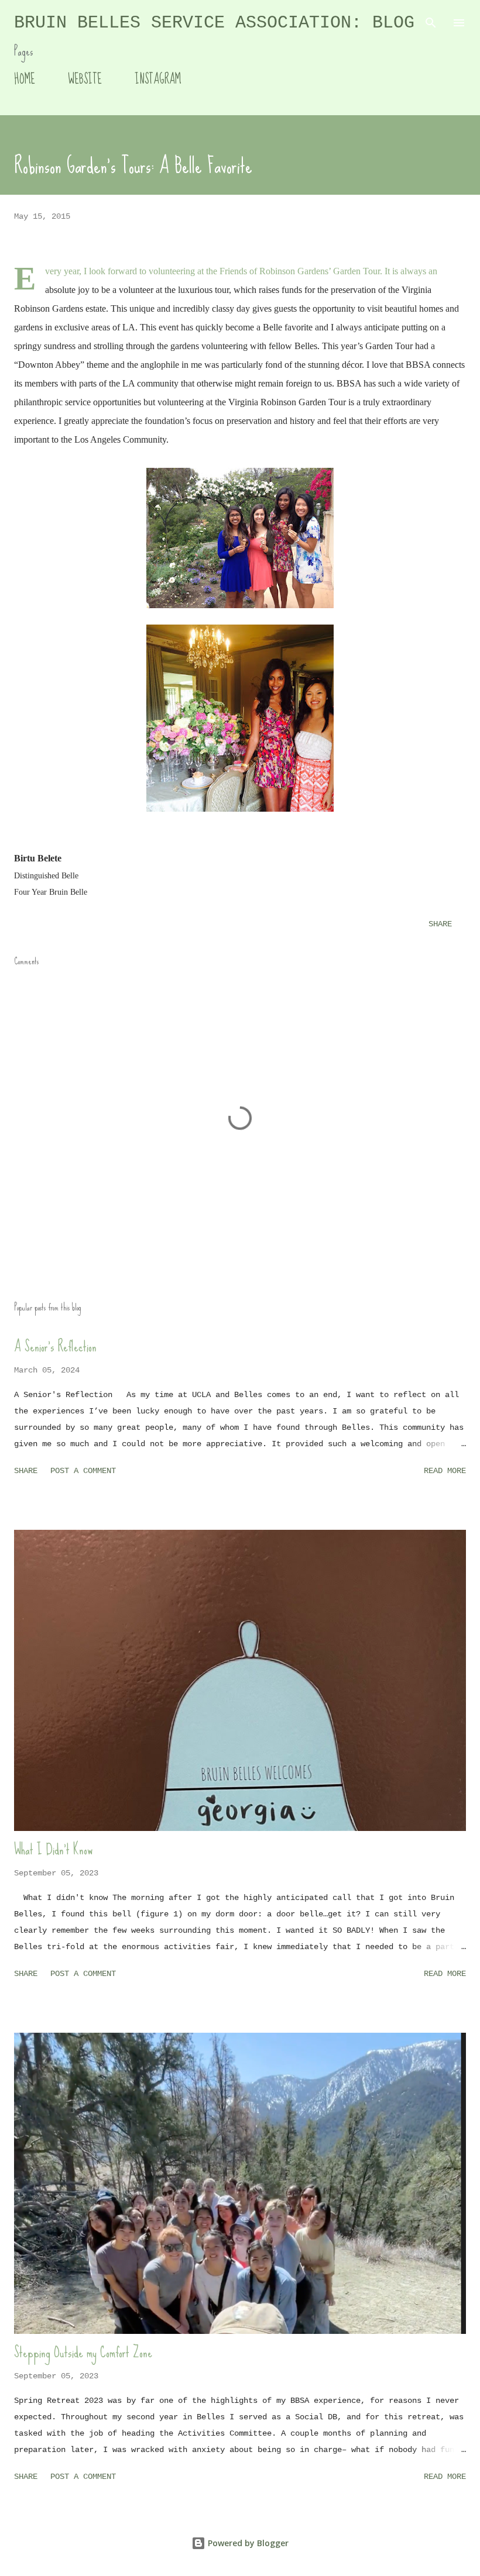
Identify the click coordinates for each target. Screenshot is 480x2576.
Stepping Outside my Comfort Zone (83, 2352)
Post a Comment (83, 1471)
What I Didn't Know (53, 1849)
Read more (445, 1471)
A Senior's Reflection (55, 1346)
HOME (25, 79)
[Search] (431, 21)
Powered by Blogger (247, 2543)
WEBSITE (85, 79)
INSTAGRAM (158, 79)
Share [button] (440, 924)
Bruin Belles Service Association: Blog (214, 23)
